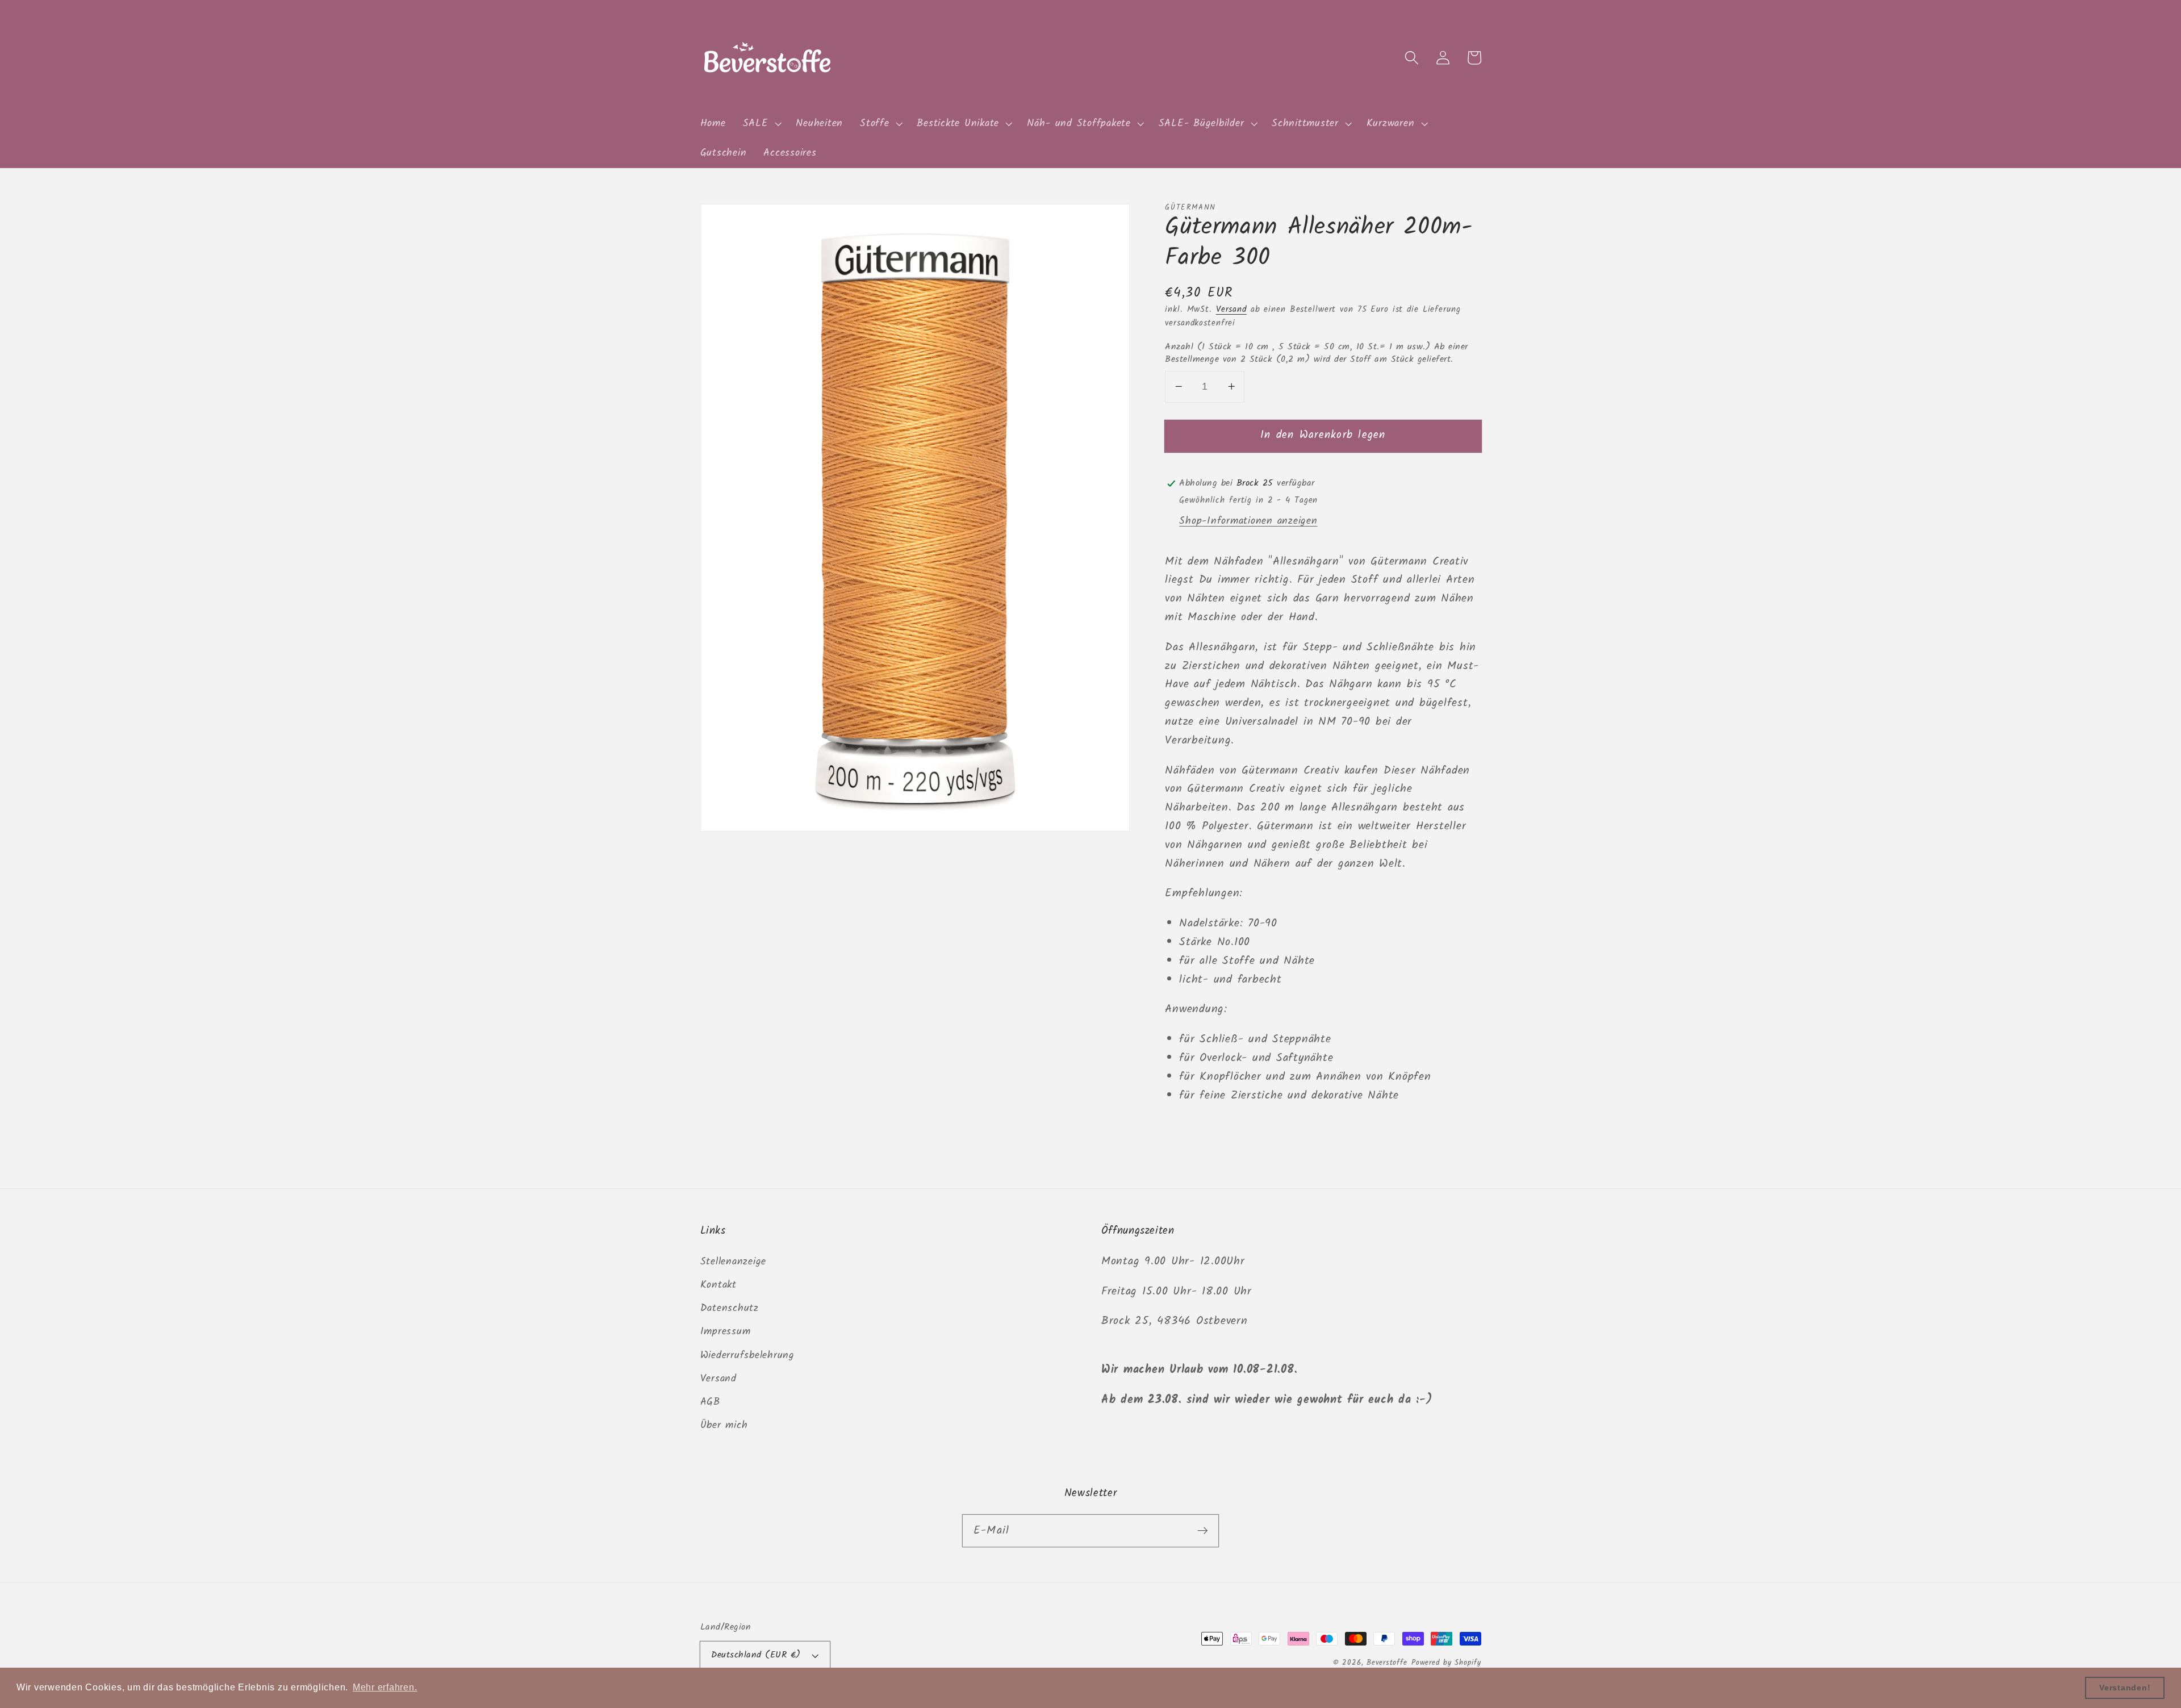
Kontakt (718, 1285)
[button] (761, 124)
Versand (1231, 310)
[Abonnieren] (1203, 1530)
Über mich (724, 1425)
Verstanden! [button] (2125, 1688)
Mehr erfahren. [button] (385, 1687)
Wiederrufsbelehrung (747, 1355)
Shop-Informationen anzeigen (1248, 521)
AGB (710, 1402)
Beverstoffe (1387, 1663)
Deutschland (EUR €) (756, 1655)
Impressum (726, 1331)
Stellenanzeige (734, 1262)
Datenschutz (730, 1308)
